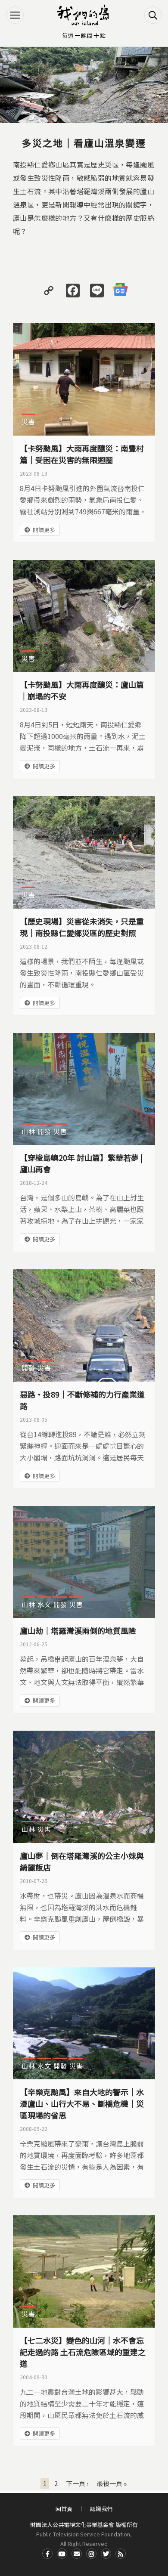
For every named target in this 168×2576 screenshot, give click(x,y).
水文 (44, 1604)
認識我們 (101, 2509)
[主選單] (15, 15)
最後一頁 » (112, 2483)
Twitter (106, 2554)
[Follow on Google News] (120, 290)
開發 (44, 1131)
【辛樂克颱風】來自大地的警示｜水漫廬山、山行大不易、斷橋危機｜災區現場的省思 (82, 2103)
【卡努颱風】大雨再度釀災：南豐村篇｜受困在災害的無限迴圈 (82, 454)
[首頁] (84, 15)
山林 (28, 1131)
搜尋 (153, 15)
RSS (121, 2554)
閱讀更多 (44, 530)
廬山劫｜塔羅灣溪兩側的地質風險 (78, 1630)
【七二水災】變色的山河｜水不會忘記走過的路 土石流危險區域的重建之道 (83, 2352)
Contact (77, 2554)
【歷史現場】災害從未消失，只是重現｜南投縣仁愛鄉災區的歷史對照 (82, 927)
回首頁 (64, 2509)
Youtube (62, 2554)
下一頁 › (77, 2483)
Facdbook (47, 2554)
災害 (28, 422)
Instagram (91, 2554)
